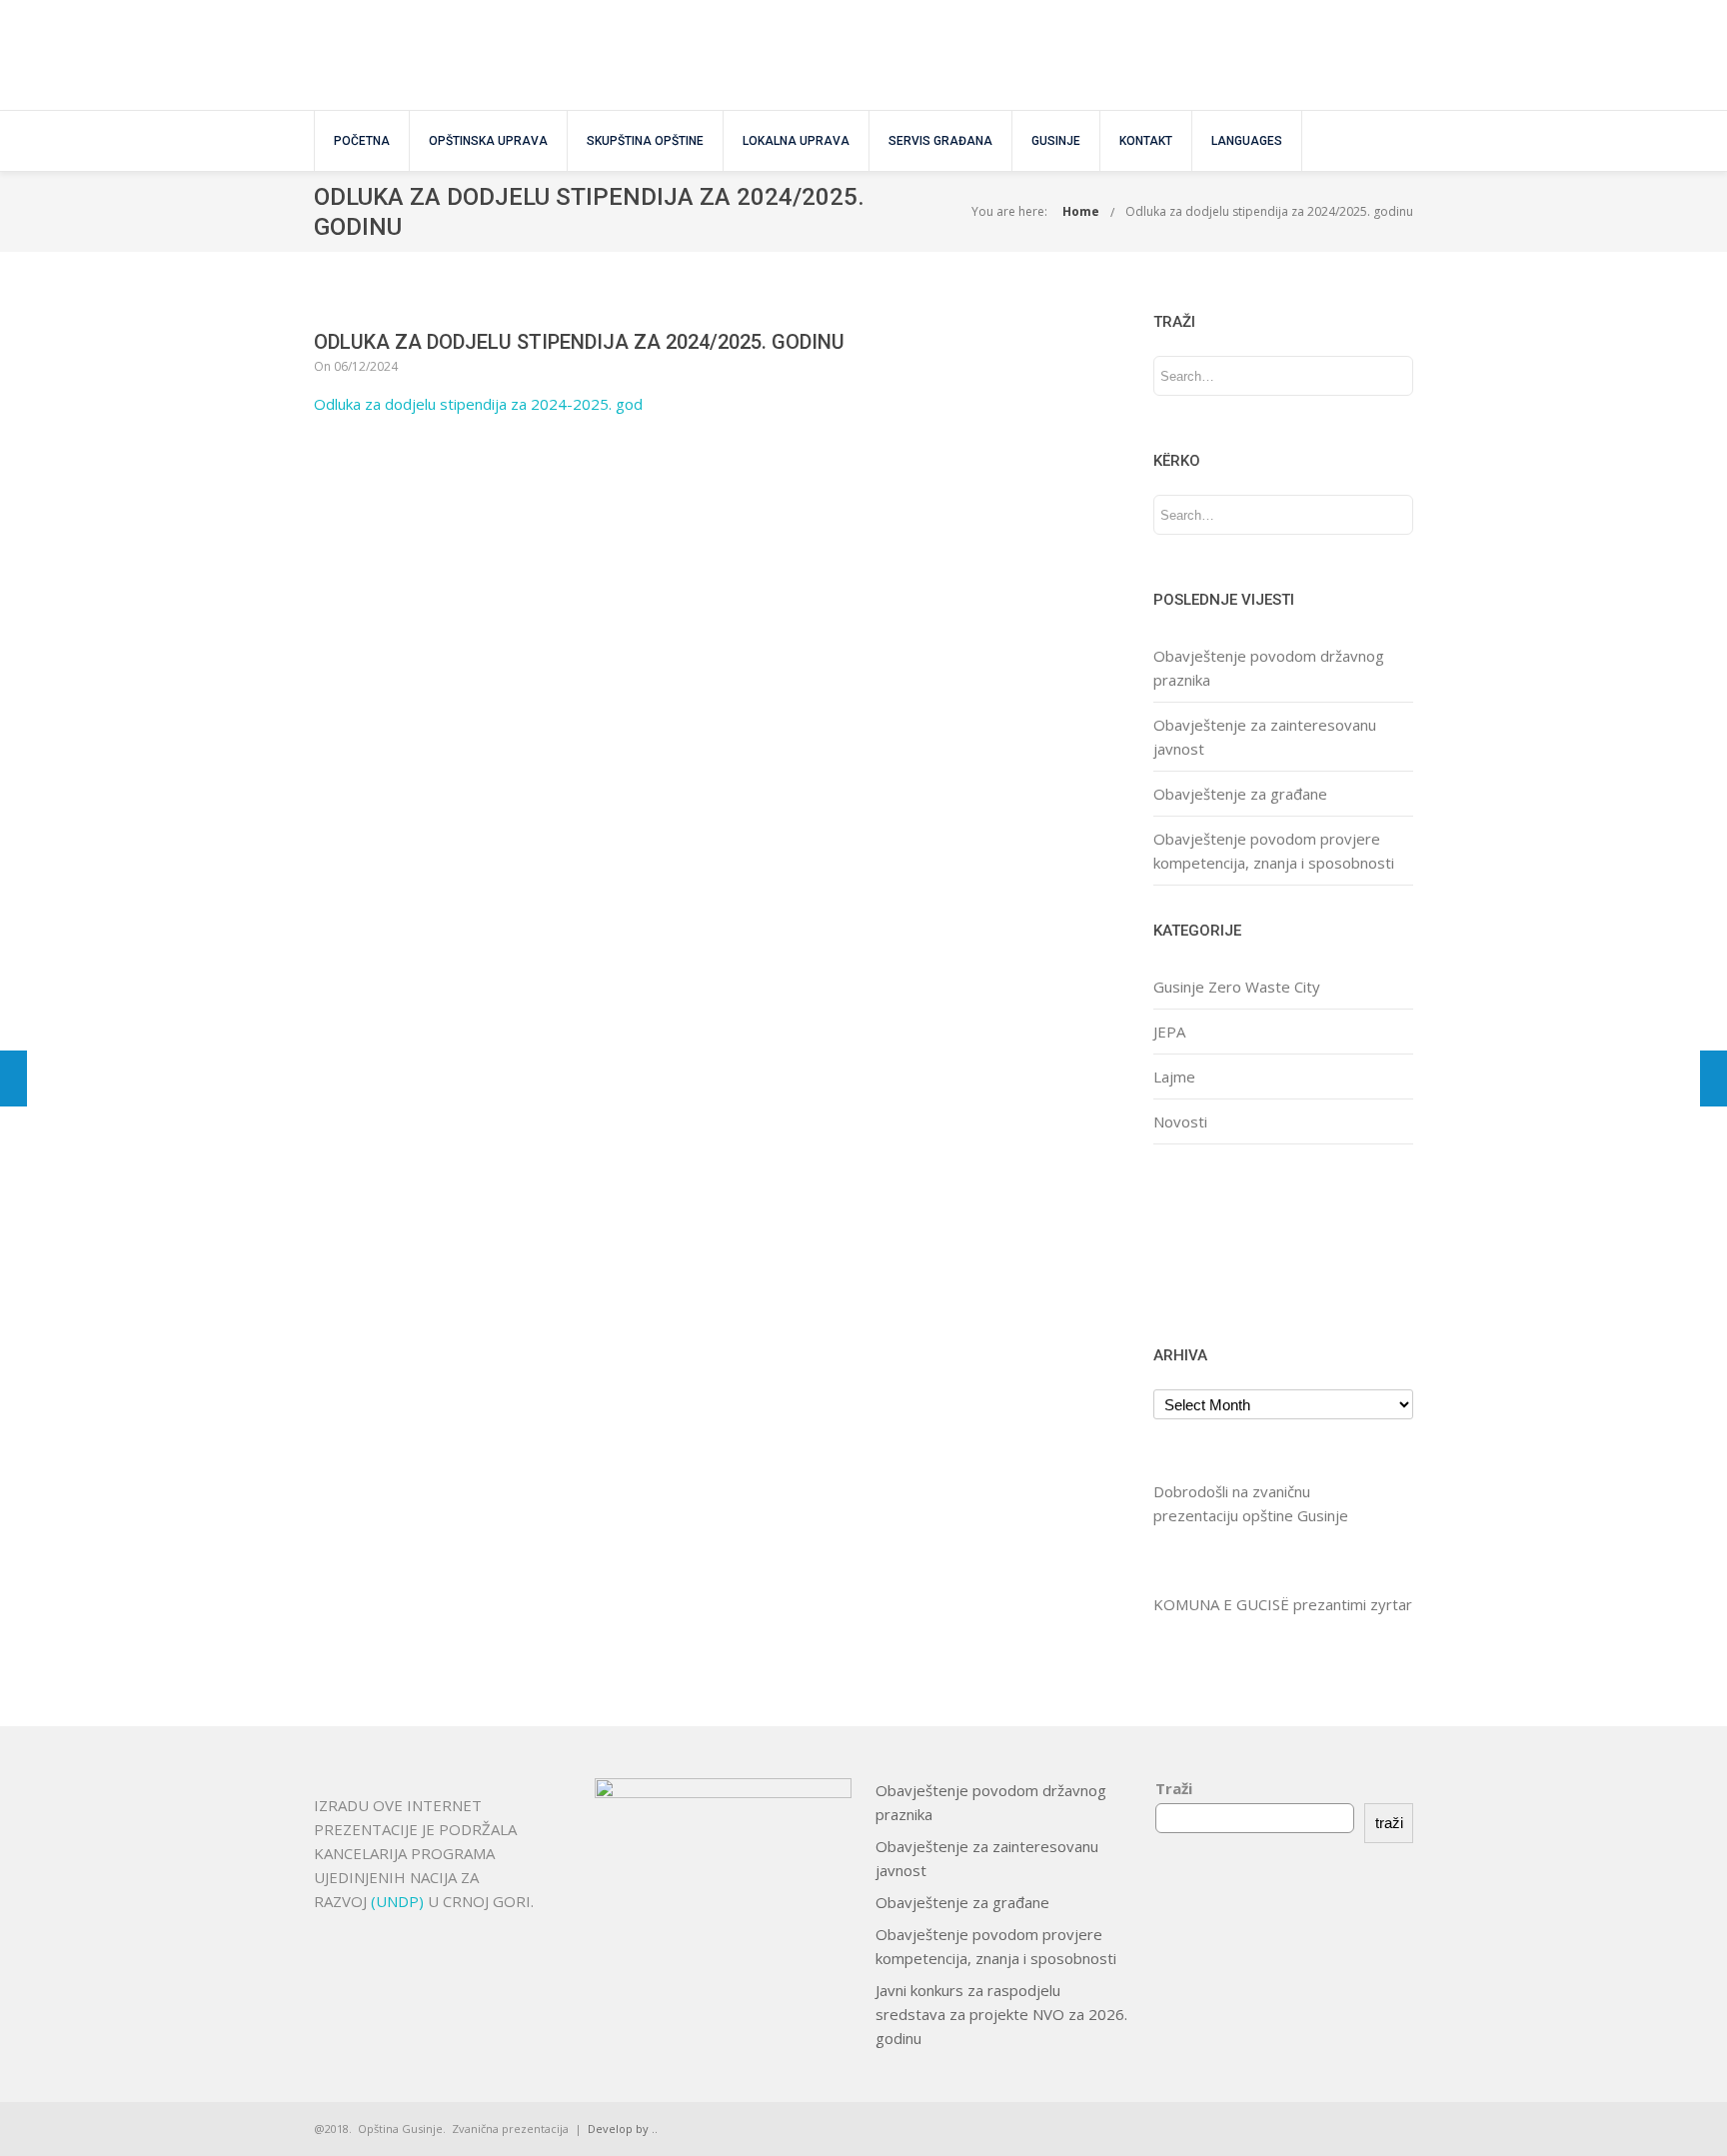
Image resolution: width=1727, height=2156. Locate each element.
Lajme (1174, 1077)
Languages (1247, 141)
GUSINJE (1056, 141)
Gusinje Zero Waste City (1237, 987)
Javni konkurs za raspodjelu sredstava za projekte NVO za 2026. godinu (1001, 2014)
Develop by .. (623, 2129)
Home (1081, 211)
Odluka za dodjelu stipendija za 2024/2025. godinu (1269, 211)
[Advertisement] (1216, 1242)
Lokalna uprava (796, 141)
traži (1389, 1823)
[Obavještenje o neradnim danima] (1714, 1078)
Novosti (1180, 1121)
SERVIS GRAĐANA (940, 141)
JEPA (1169, 1032)
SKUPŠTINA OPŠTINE (645, 141)
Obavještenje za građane (1240, 794)
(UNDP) (399, 1901)
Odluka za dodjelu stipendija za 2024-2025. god (478, 404)
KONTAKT (1146, 141)
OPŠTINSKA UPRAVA (488, 141)
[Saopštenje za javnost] (13, 1078)
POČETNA (362, 141)
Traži (1174, 1788)
